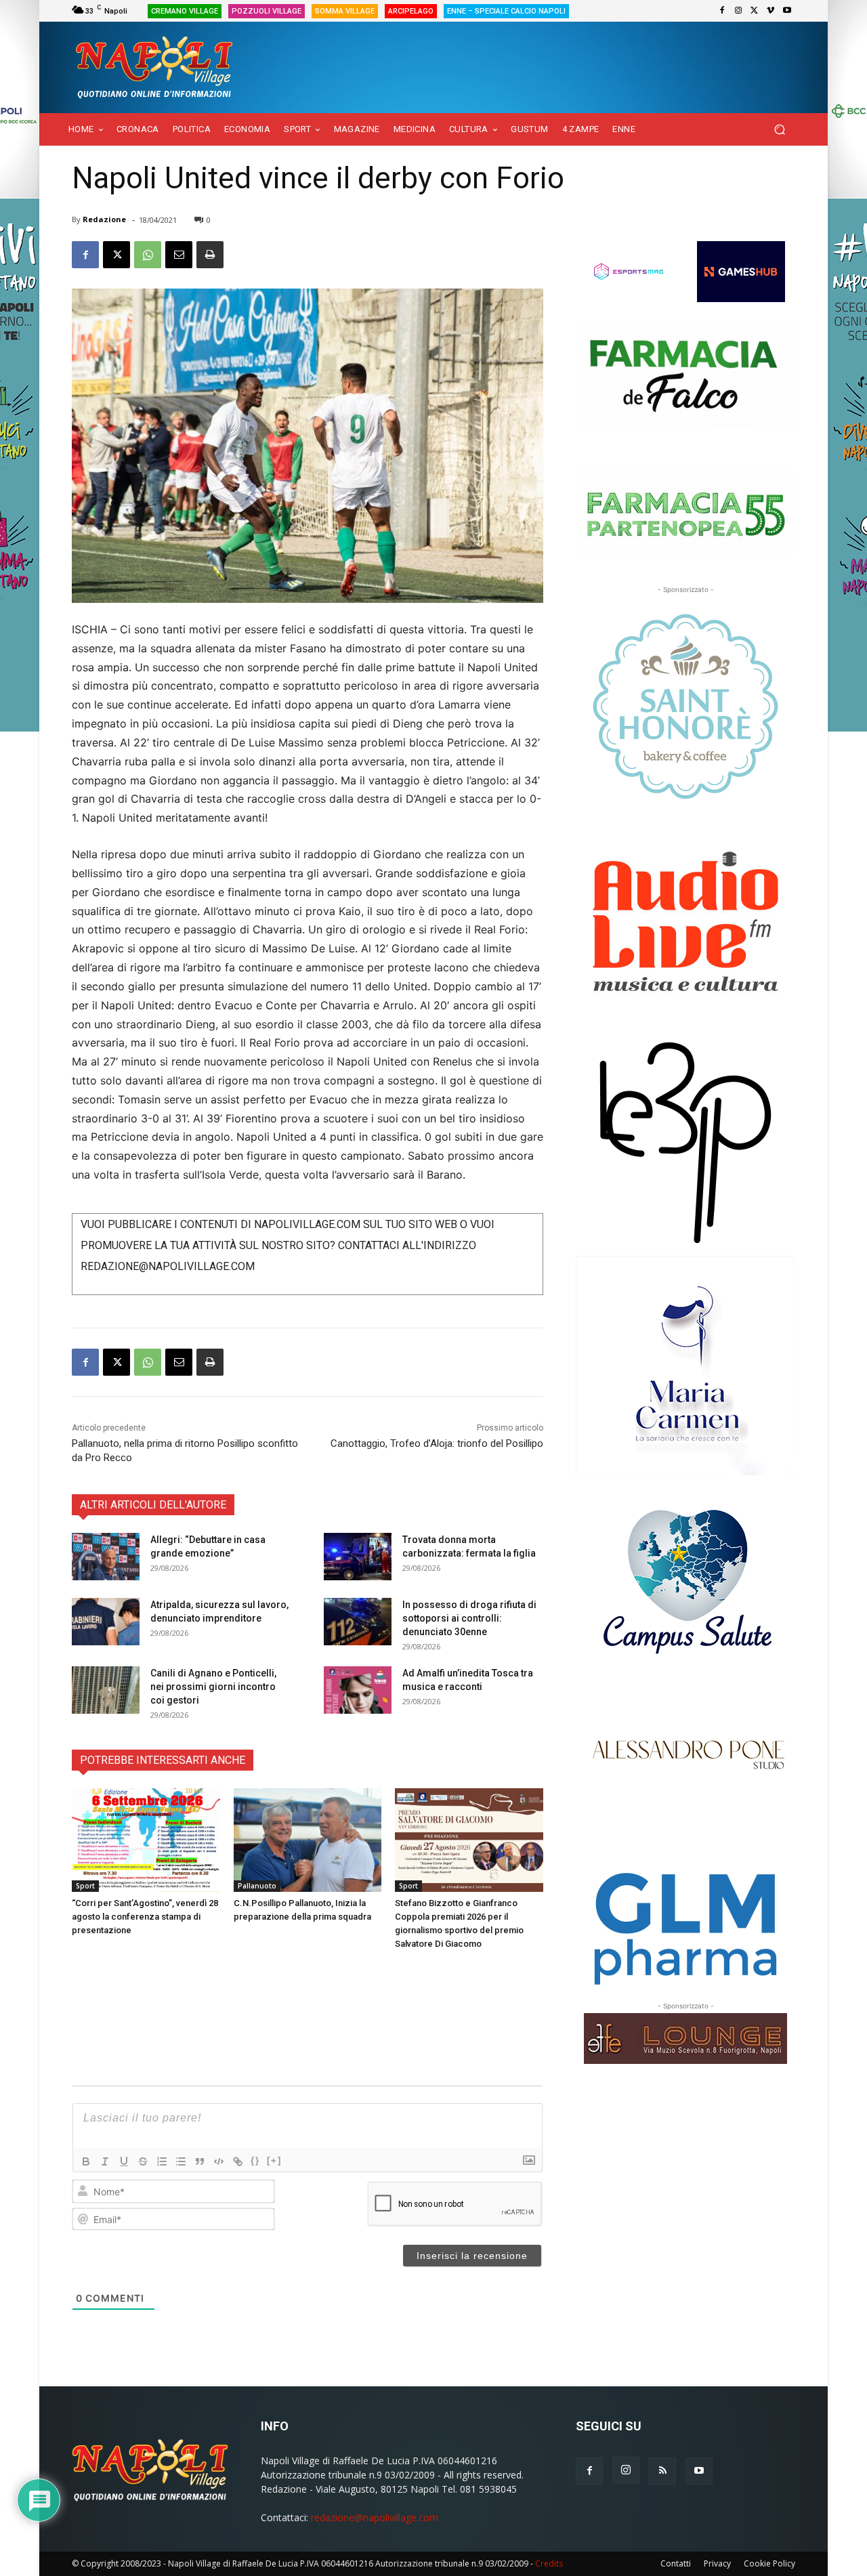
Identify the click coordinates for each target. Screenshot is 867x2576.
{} (255, 2160)
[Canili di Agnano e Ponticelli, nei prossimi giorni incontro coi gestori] (106, 1690)
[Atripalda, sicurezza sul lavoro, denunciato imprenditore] (106, 1622)
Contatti (676, 2563)
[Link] (238, 2161)
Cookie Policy (769, 2563)
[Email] (179, 255)
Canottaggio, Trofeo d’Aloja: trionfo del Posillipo (437, 1443)
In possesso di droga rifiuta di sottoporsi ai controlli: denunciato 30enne (469, 1618)
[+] (274, 2160)
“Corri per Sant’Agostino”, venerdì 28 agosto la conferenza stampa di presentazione (145, 1917)
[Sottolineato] (124, 2161)
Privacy (717, 2563)
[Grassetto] (86, 2161)
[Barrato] (143, 2161)
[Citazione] (200, 2161)
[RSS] (662, 2471)
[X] (755, 11)
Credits (549, 2563)
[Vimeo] (771, 11)
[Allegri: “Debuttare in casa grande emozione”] (106, 1557)
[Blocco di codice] (219, 2161)
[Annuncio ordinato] (162, 2161)
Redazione (104, 219)
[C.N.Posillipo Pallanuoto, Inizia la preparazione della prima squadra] (308, 1840)
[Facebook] (722, 11)
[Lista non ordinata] (181, 2161)
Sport (85, 1886)
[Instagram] (738, 11)
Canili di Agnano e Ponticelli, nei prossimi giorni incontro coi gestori (213, 1687)
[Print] (210, 255)
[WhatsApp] (148, 255)
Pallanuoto (257, 1886)
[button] (779, 130)
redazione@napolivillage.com (375, 2517)
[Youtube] (787, 11)
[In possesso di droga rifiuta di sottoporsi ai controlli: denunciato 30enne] (358, 1622)
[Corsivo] (105, 2161)
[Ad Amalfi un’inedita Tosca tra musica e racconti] (358, 1690)
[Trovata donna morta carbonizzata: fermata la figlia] (358, 1557)
